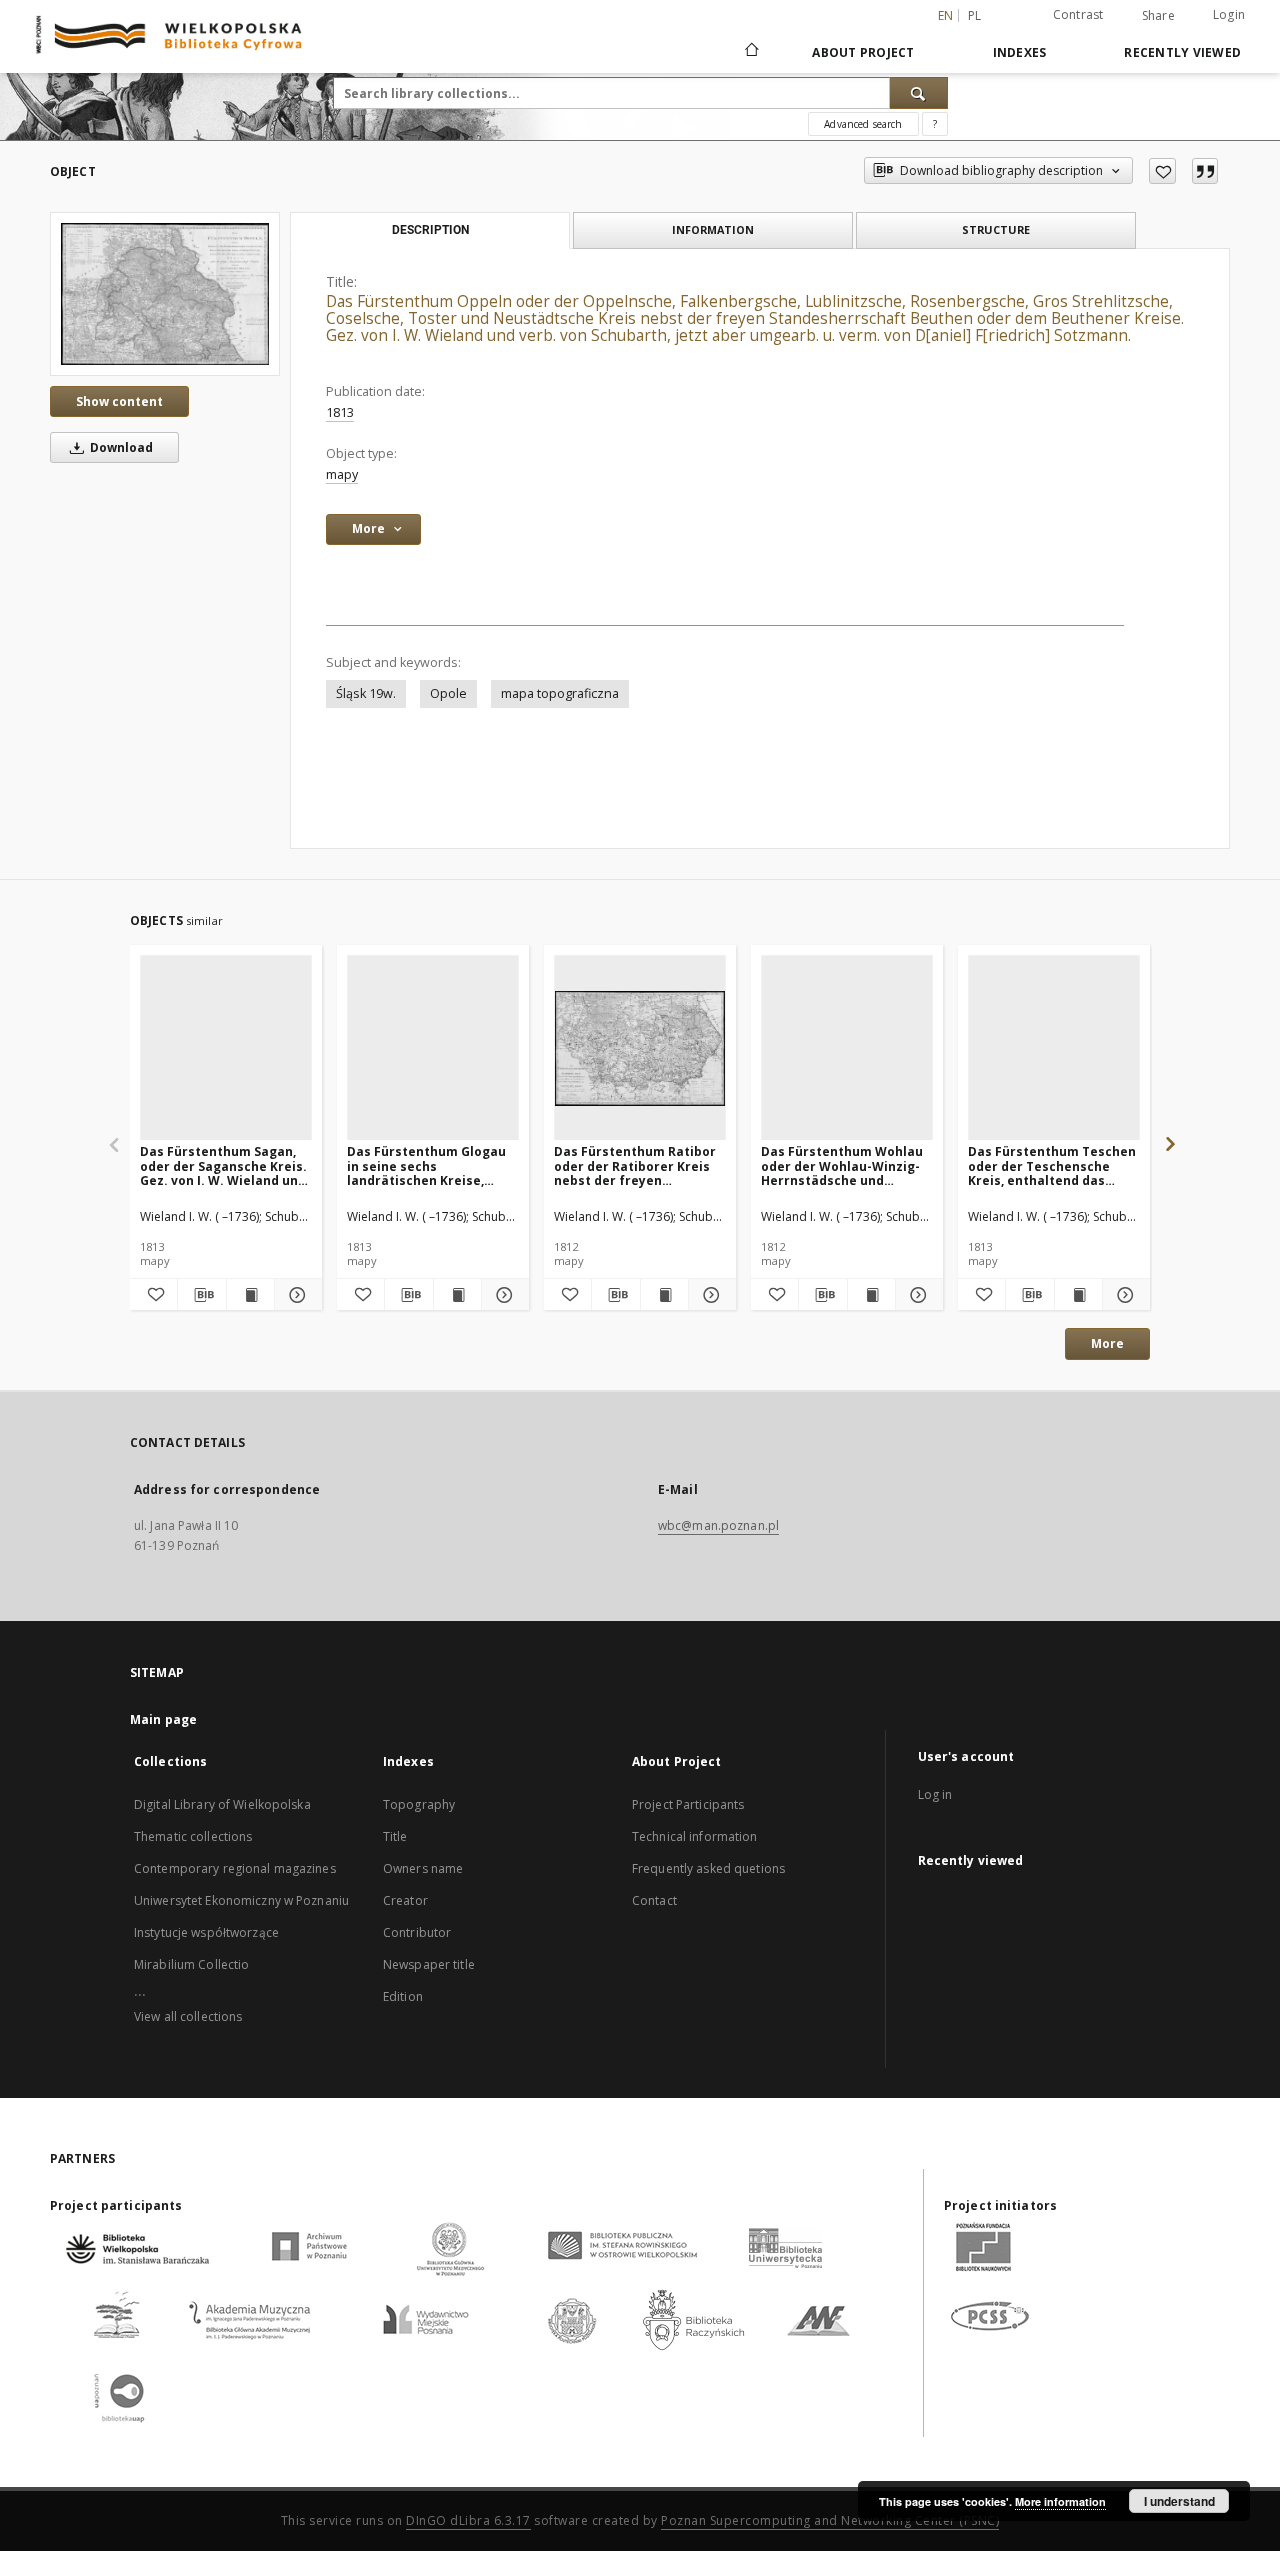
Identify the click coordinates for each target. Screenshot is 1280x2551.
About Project (863, 52)
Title (395, 1836)
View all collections (188, 2016)
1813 (340, 412)
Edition (403, 1996)
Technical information (695, 1836)
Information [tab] (713, 229)
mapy (342, 474)
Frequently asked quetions (708, 1868)
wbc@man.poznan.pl (718, 1525)
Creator (405, 1900)
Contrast (1078, 14)
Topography (419, 1804)
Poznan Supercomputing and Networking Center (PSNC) (830, 2520)
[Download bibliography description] (201, 1295)
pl (975, 15)
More (1107, 1343)
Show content (119, 401)
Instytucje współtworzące (206, 1932)
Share (1158, 16)
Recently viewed (1182, 52)
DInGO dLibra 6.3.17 (468, 2520)
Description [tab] (430, 230)
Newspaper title (429, 1964)
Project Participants (688, 1804)
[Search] (919, 93)
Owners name (423, 1868)
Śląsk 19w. (366, 693)
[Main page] (750, 52)
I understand (1179, 2501)
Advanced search (863, 124)
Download (120, 447)
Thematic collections (193, 1836)
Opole (448, 693)
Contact (654, 1900)
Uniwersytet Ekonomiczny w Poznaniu (241, 1900)
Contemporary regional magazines (235, 1868)
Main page (163, 1719)
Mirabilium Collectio (191, 1964)
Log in (935, 1794)
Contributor (417, 1932)
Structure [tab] (996, 229)
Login (1229, 14)
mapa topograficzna (560, 693)
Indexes (1020, 52)
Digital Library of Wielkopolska (222, 1804)
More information (1060, 2501)
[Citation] (1205, 171)
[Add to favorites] (1162, 171)
